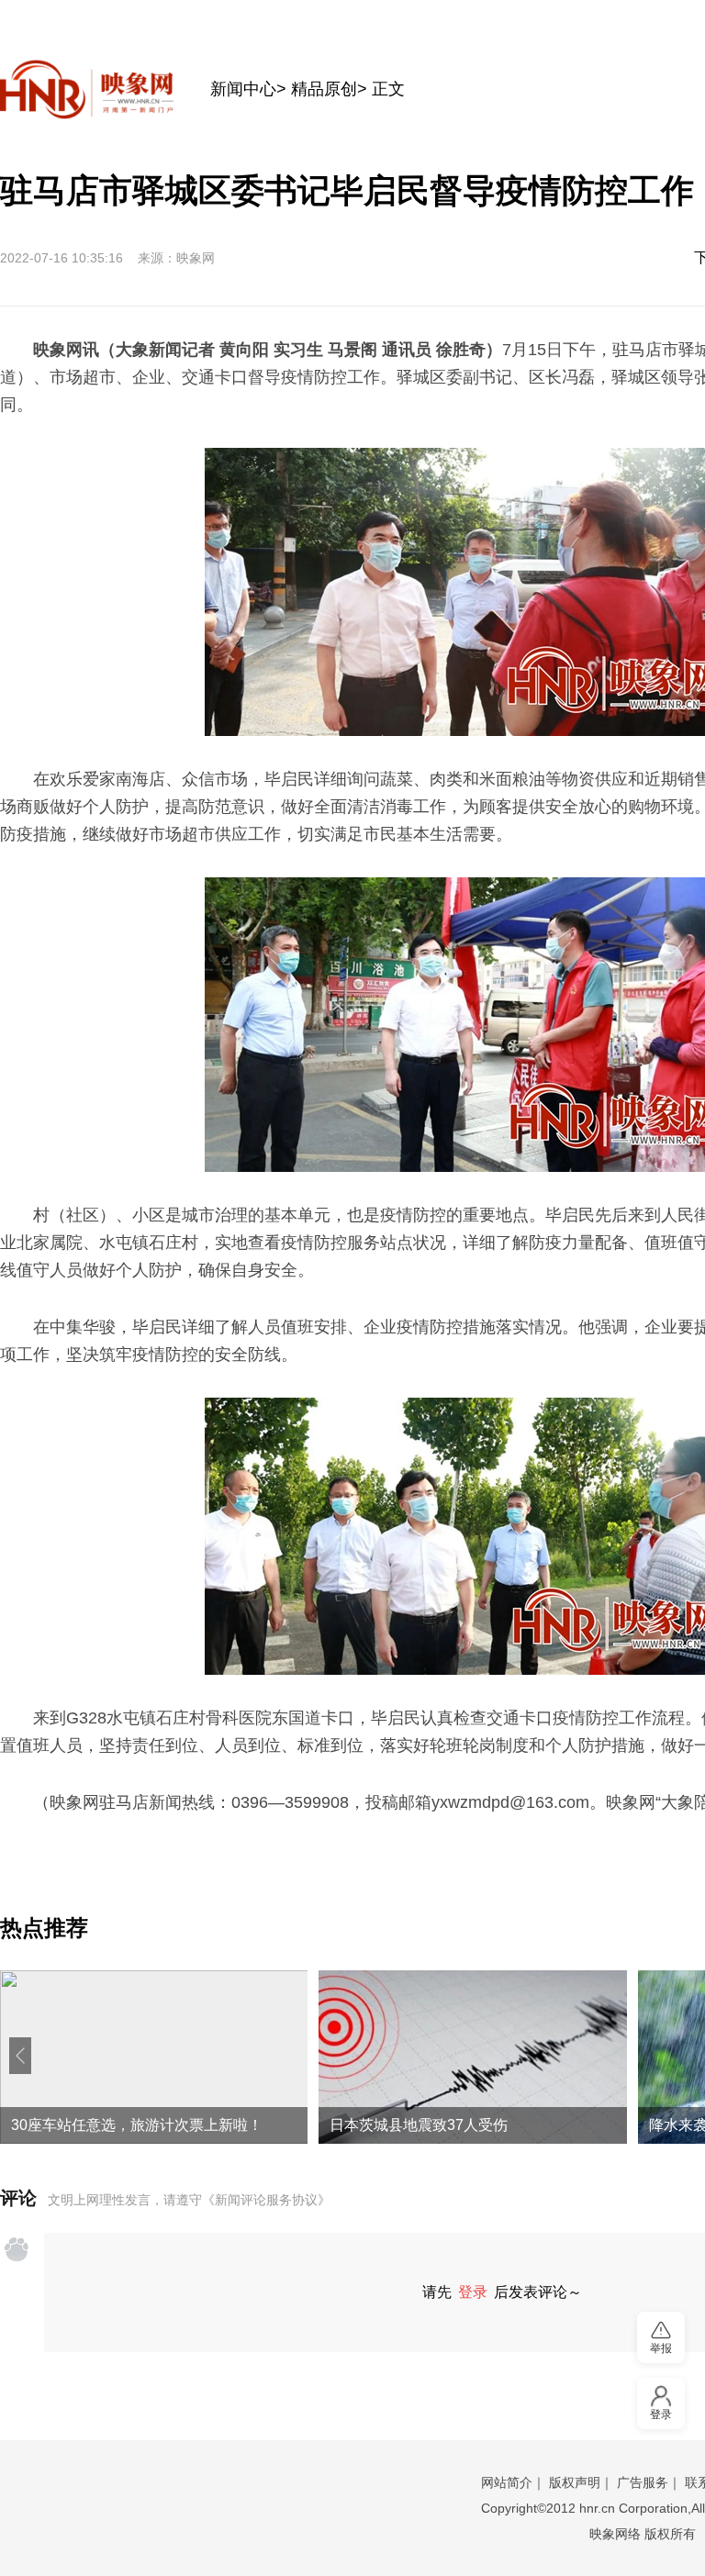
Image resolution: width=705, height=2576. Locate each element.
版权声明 (575, 2482)
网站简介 (507, 2482)
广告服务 (643, 2482)
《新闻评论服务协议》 (266, 2200)
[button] (20, 2056)
